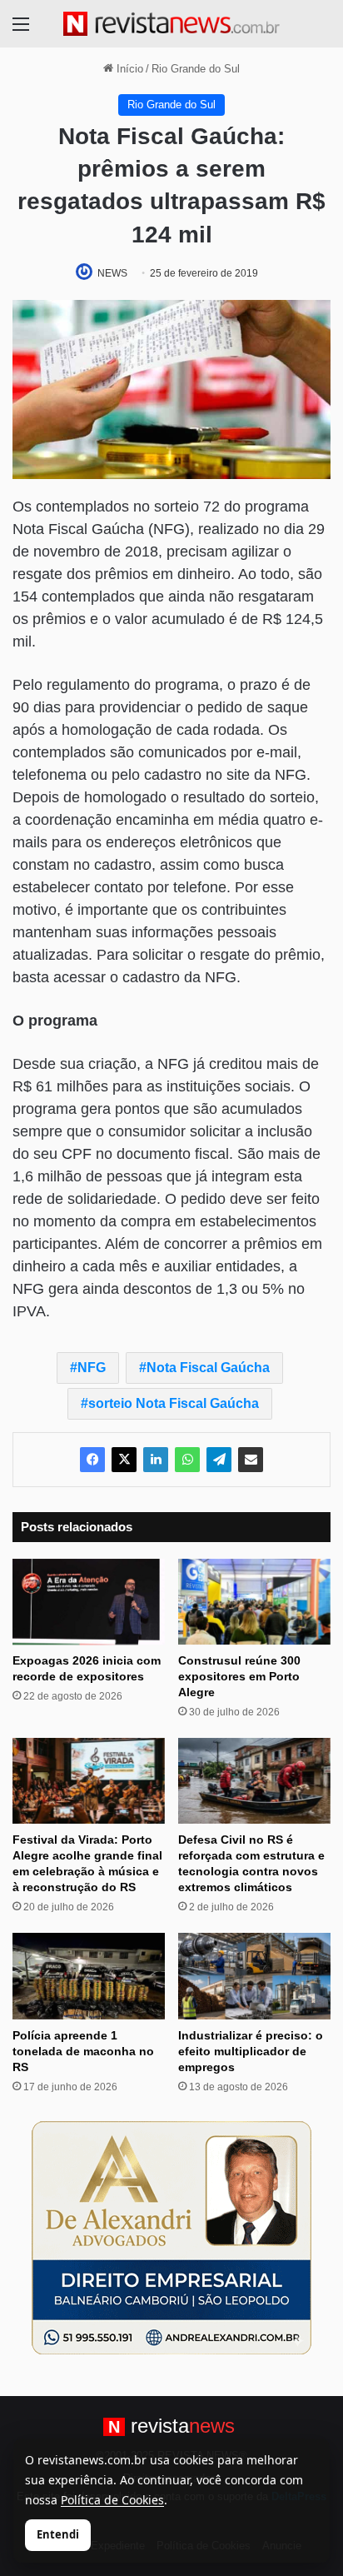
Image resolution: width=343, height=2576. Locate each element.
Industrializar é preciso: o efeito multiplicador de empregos (251, 2051)
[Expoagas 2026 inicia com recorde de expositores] (89, 1602)
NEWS (112, 273)
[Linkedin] (156, 1460)
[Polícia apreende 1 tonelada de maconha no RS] (89, 1976)
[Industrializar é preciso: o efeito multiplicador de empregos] (254, 1976)
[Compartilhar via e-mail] (251, 1460)
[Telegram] (219, 1460)
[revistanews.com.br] (171, 24)
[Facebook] (92, 1460)
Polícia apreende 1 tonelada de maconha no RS (83, 2051)
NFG (92, 1368)
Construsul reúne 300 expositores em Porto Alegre (239, 1676)
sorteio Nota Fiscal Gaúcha (174, 1403)
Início (128, 69)
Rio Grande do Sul (196, 69)
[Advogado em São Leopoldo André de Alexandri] (171, 2237)
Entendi (58, 2534)
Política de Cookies (112, 2500)
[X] (124, 1460)
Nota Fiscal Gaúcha (208, 1368)
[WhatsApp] (187, 1460)
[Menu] (21, 30)
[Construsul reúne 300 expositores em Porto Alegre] (254, 1602)
